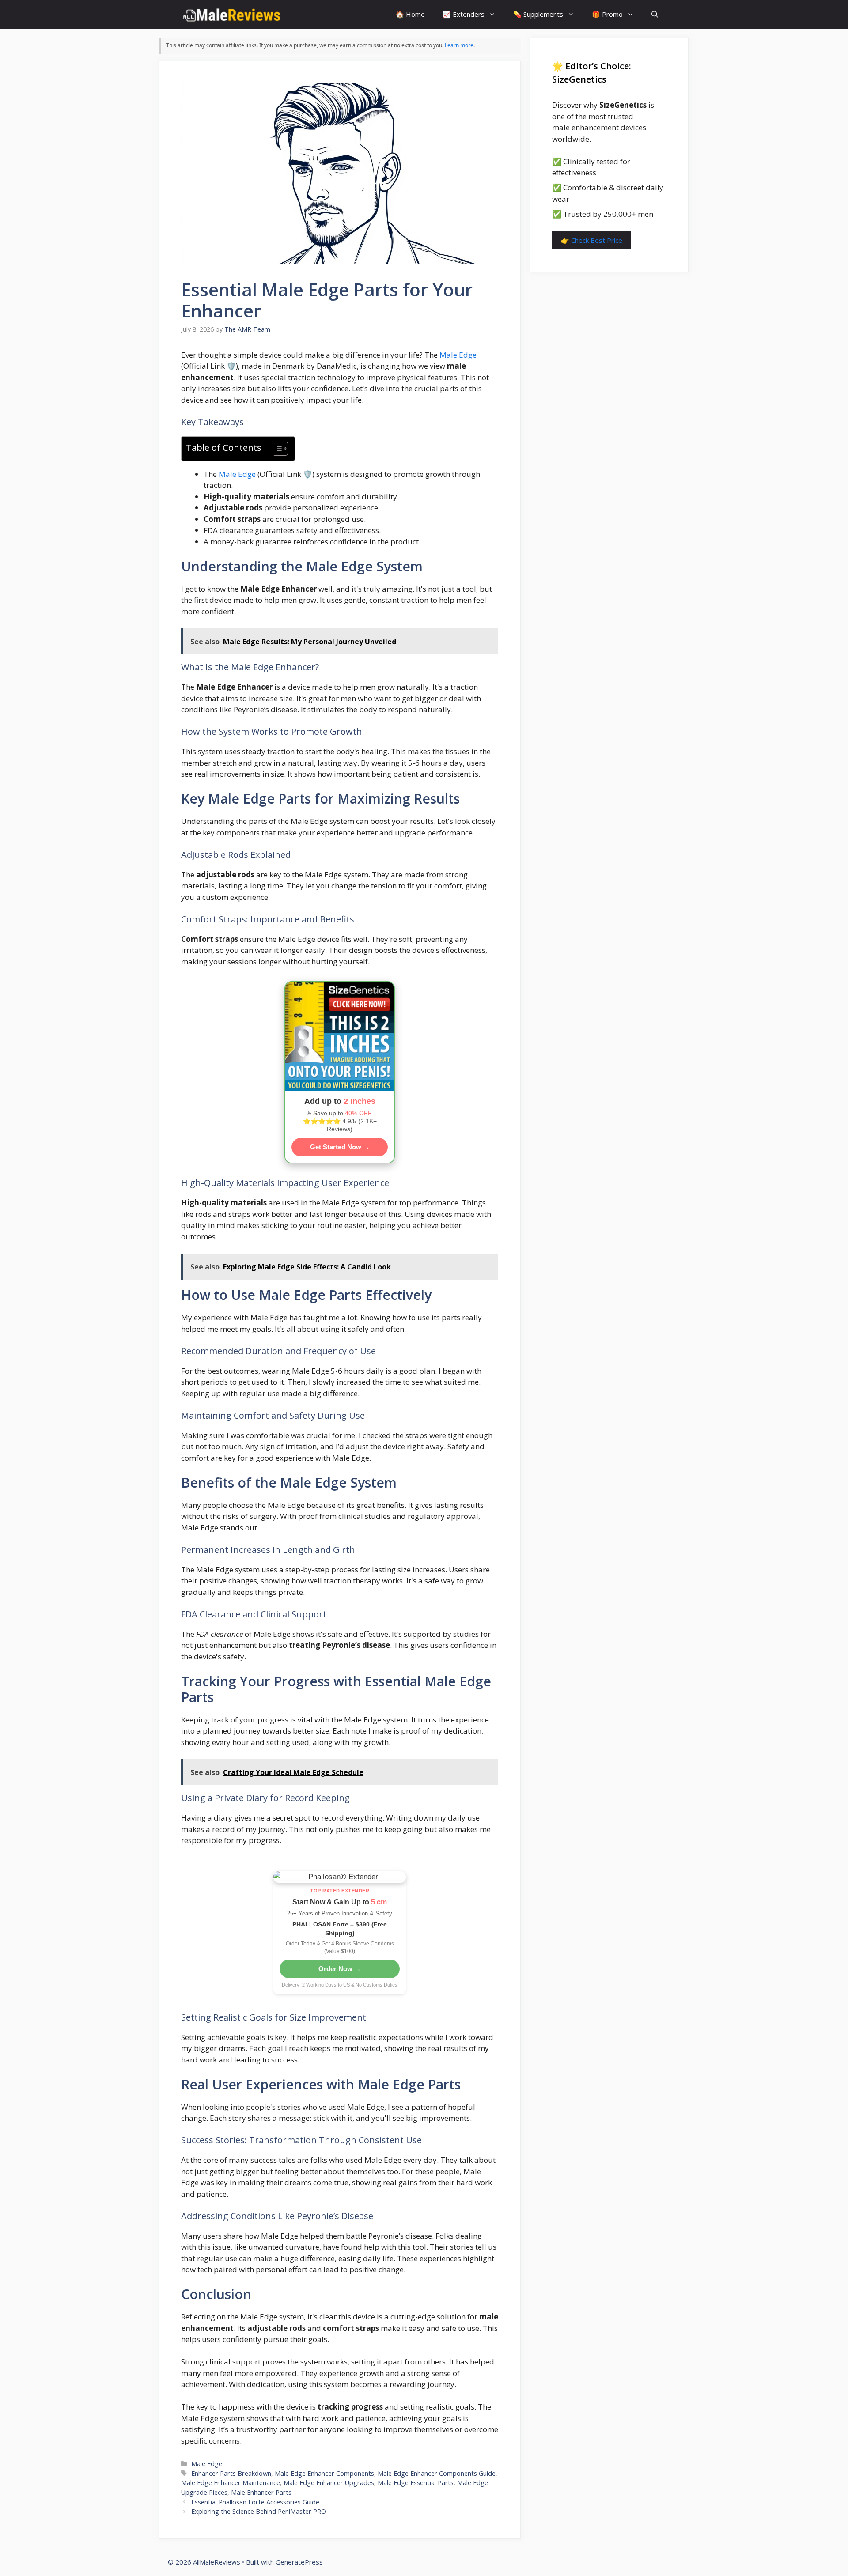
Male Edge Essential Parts (416, 2483)
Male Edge (458, 355)
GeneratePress (299, 2562)
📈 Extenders (464, 14)
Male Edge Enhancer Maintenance (231, 2483)
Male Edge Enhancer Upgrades (329, 2483)
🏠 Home (410, 14)
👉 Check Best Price (592, 240)
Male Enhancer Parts (261, 2492)
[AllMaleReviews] (232, 14)
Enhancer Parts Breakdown (231, 2473)
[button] (655, 14)
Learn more (459, 45)
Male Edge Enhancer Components (324, 2473)
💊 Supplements (538, 14)
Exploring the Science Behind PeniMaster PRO (259, 2511)
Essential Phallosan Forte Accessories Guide (255, 2502)
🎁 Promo (607, 14)
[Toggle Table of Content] (276, 449)
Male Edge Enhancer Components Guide (437, 2473)
